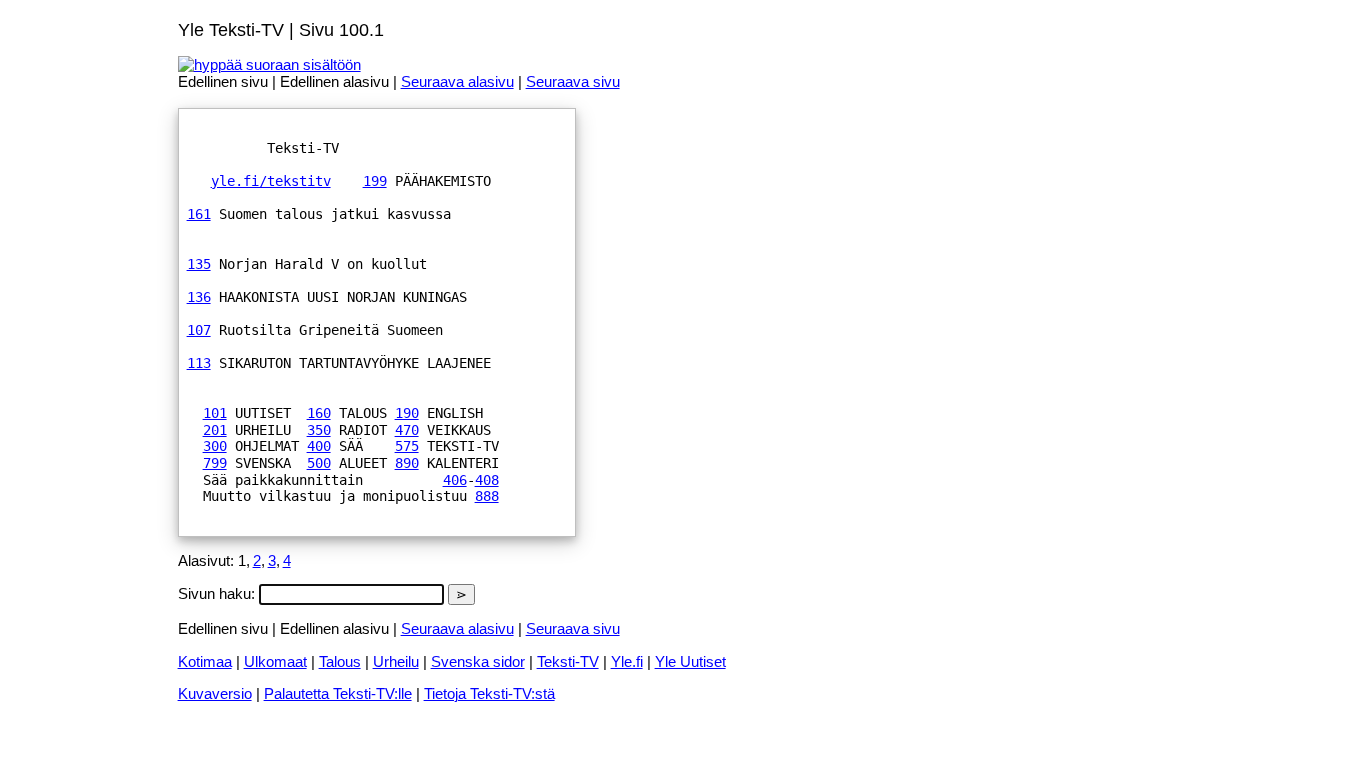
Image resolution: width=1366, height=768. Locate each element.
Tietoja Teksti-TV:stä (489, 693)
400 (319, 446)
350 (319, 430)
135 (199, 264)
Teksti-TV (568, 661)
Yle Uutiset (690, 661)
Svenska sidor (478, 661)
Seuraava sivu (573, 81)
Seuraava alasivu (457, 81)
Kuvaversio (215, 693)
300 (215, 446)
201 (215, 430)
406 (455, 480)
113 (199, 363)
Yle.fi (627, 661)
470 (407, 430)
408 (487, 480)
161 (199, 214)
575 (407, 446)
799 (215, 463)
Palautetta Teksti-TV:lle (338, 693)
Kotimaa (205, 661)
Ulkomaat (275, 661)
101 (215, 413)
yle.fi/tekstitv (271, 181)
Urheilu (396, 661)
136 (199, 297)
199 (375, 181)
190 (407, 413)
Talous (340, 661)
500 (319, 463)
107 (199, 330)
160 (319, 413)
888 (487, 496)
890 (407, 463)
